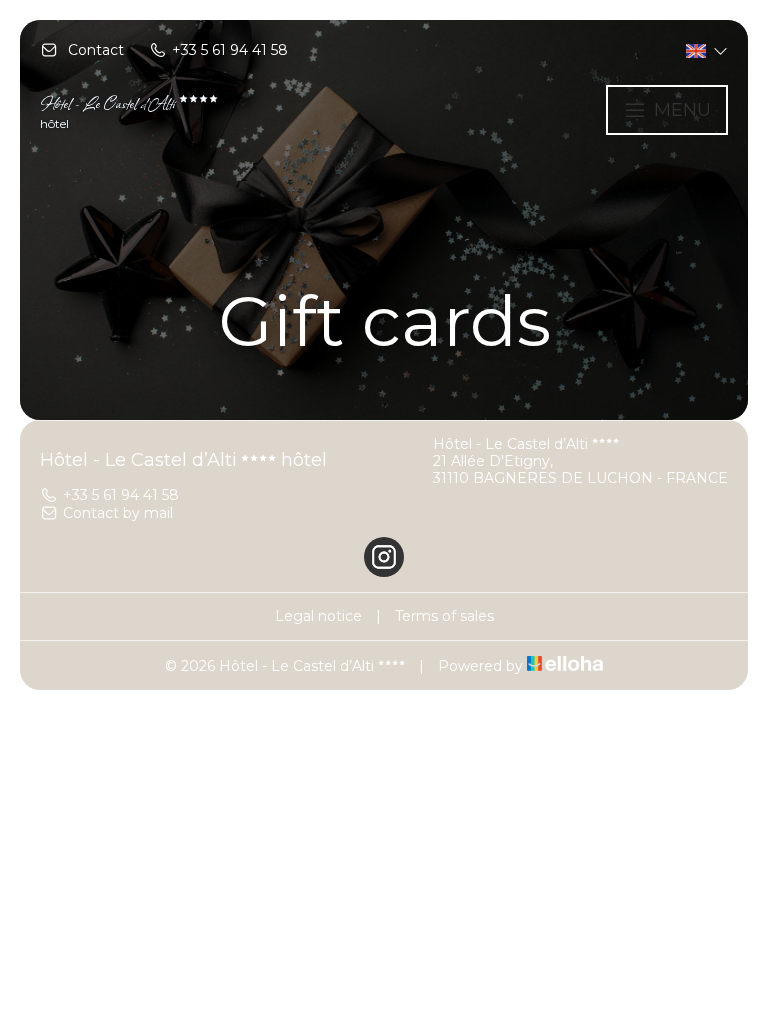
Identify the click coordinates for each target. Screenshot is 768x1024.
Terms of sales (444, 616)
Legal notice (318, 616)
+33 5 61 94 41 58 (121, 495)
